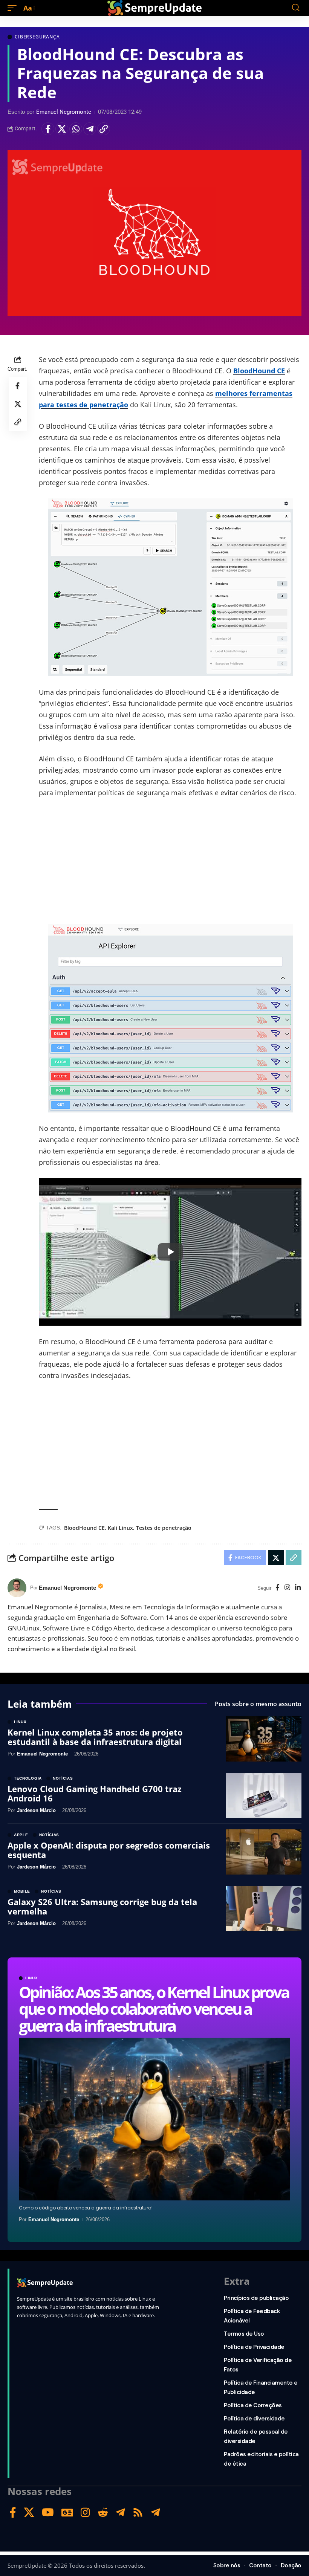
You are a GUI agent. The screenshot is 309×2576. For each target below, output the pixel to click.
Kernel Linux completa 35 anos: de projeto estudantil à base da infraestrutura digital (95, 1737)
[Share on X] (62, 129)
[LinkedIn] (298, 1588)
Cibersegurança (37, 37)
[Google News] (67, 2513)
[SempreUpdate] (154, 8)
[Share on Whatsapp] (76, 129)
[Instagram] (287, 1588)
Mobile (22, 1892)
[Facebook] (278, 1588)
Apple (21, 1835)
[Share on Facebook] (48, 129)
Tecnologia (28, 1778)
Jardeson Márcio (36, 1810)
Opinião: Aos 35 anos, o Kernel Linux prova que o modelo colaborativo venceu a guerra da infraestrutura (154, 2008)
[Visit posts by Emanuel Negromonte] (17, 1588)
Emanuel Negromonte (64, 112)
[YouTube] (48, 2513)
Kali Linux (120, 1528)
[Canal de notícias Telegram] (155, 2513)
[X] (29, 2513)
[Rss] (138, 2513)
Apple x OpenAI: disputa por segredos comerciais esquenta (109, 1850)
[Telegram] (120, 2513)
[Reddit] (103, 2513)
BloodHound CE (259, 371)
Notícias (63, 1778)
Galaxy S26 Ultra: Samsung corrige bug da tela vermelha (102, 1906)
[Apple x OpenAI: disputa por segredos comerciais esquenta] (264, 1852)
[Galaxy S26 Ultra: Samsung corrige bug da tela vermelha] (264, 1908)
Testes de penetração (164, 1528)
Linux (32, 1978)
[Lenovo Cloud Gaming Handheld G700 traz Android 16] (264, 1795)
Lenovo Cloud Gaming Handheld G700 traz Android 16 (95, 1793)
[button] (14, 8)
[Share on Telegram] (90, 129)
